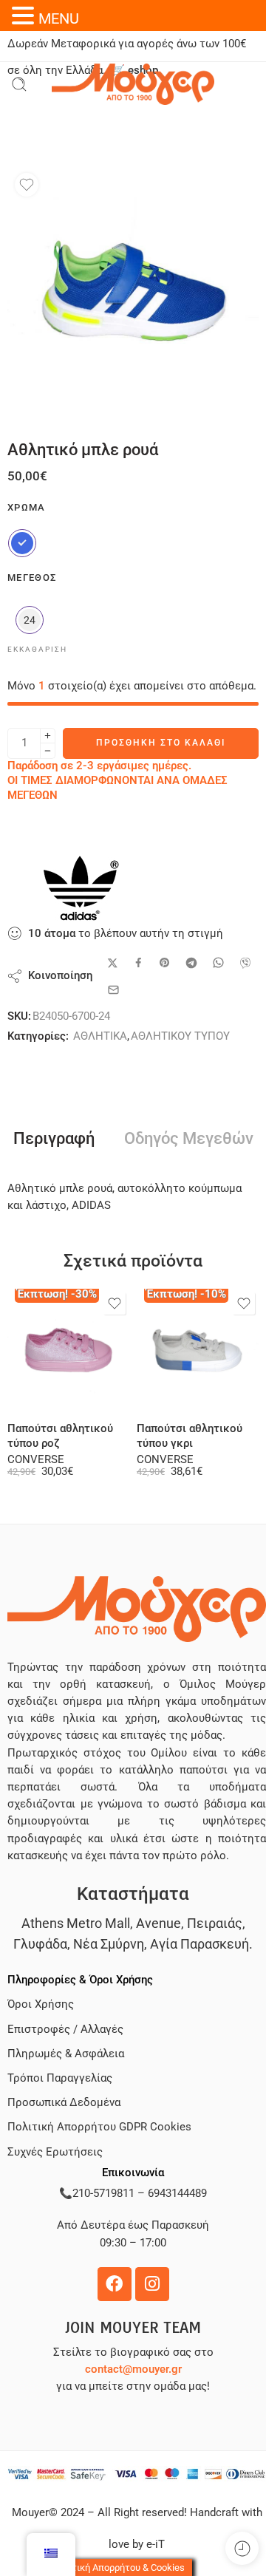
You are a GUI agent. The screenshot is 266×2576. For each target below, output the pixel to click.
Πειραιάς (215, 1923)
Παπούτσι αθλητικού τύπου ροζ (60, 1436)
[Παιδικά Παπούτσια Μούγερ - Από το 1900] (133, 84)
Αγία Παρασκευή (199, 1944)
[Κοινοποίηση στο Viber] (245, 963)
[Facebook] (115, 2284)
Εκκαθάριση (37, 649)
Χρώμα (27, 507)
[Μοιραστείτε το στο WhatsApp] (218, 962)
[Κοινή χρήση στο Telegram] (191, 963)
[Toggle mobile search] (19, 84)
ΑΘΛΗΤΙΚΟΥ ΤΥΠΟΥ (180, 1036)
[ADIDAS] (81, 888)
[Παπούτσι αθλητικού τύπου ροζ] (68, 1350)
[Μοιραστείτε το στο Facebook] (139, 962)
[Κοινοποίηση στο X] (113, 963)
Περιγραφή (54, 1139)
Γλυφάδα (40, 1944)
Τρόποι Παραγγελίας (60, 2078)
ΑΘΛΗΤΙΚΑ (100, 1036)
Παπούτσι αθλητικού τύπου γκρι (190, 1436)
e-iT (154, 2545)
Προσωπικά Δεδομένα (64, 2103)
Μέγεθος (32, 577)
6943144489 (177, 2194)
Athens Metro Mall (76, 1923)
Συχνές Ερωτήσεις (55, 2152)
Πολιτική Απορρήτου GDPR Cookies (99, 2127)
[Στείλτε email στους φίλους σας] (113, 990)
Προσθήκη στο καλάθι (161, 743)
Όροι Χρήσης (41, 2004)
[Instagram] (152, 2284)
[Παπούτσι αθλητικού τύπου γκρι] (198, 1350)
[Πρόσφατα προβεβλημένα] (242, 2548)
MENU (59, 18)
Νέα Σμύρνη (109, 1944)
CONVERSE (36, 1460)
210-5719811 (103, 2194)
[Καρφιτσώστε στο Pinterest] (165, 963)
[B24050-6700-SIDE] (133, 291)
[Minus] (48, 751)
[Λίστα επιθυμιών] (27, 185)
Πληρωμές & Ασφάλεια (66, 2054)
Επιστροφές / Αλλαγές (65, 2030)
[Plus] (48, 736)
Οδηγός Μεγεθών (189, 1139)
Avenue (158, 1923)
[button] (25, 16)
